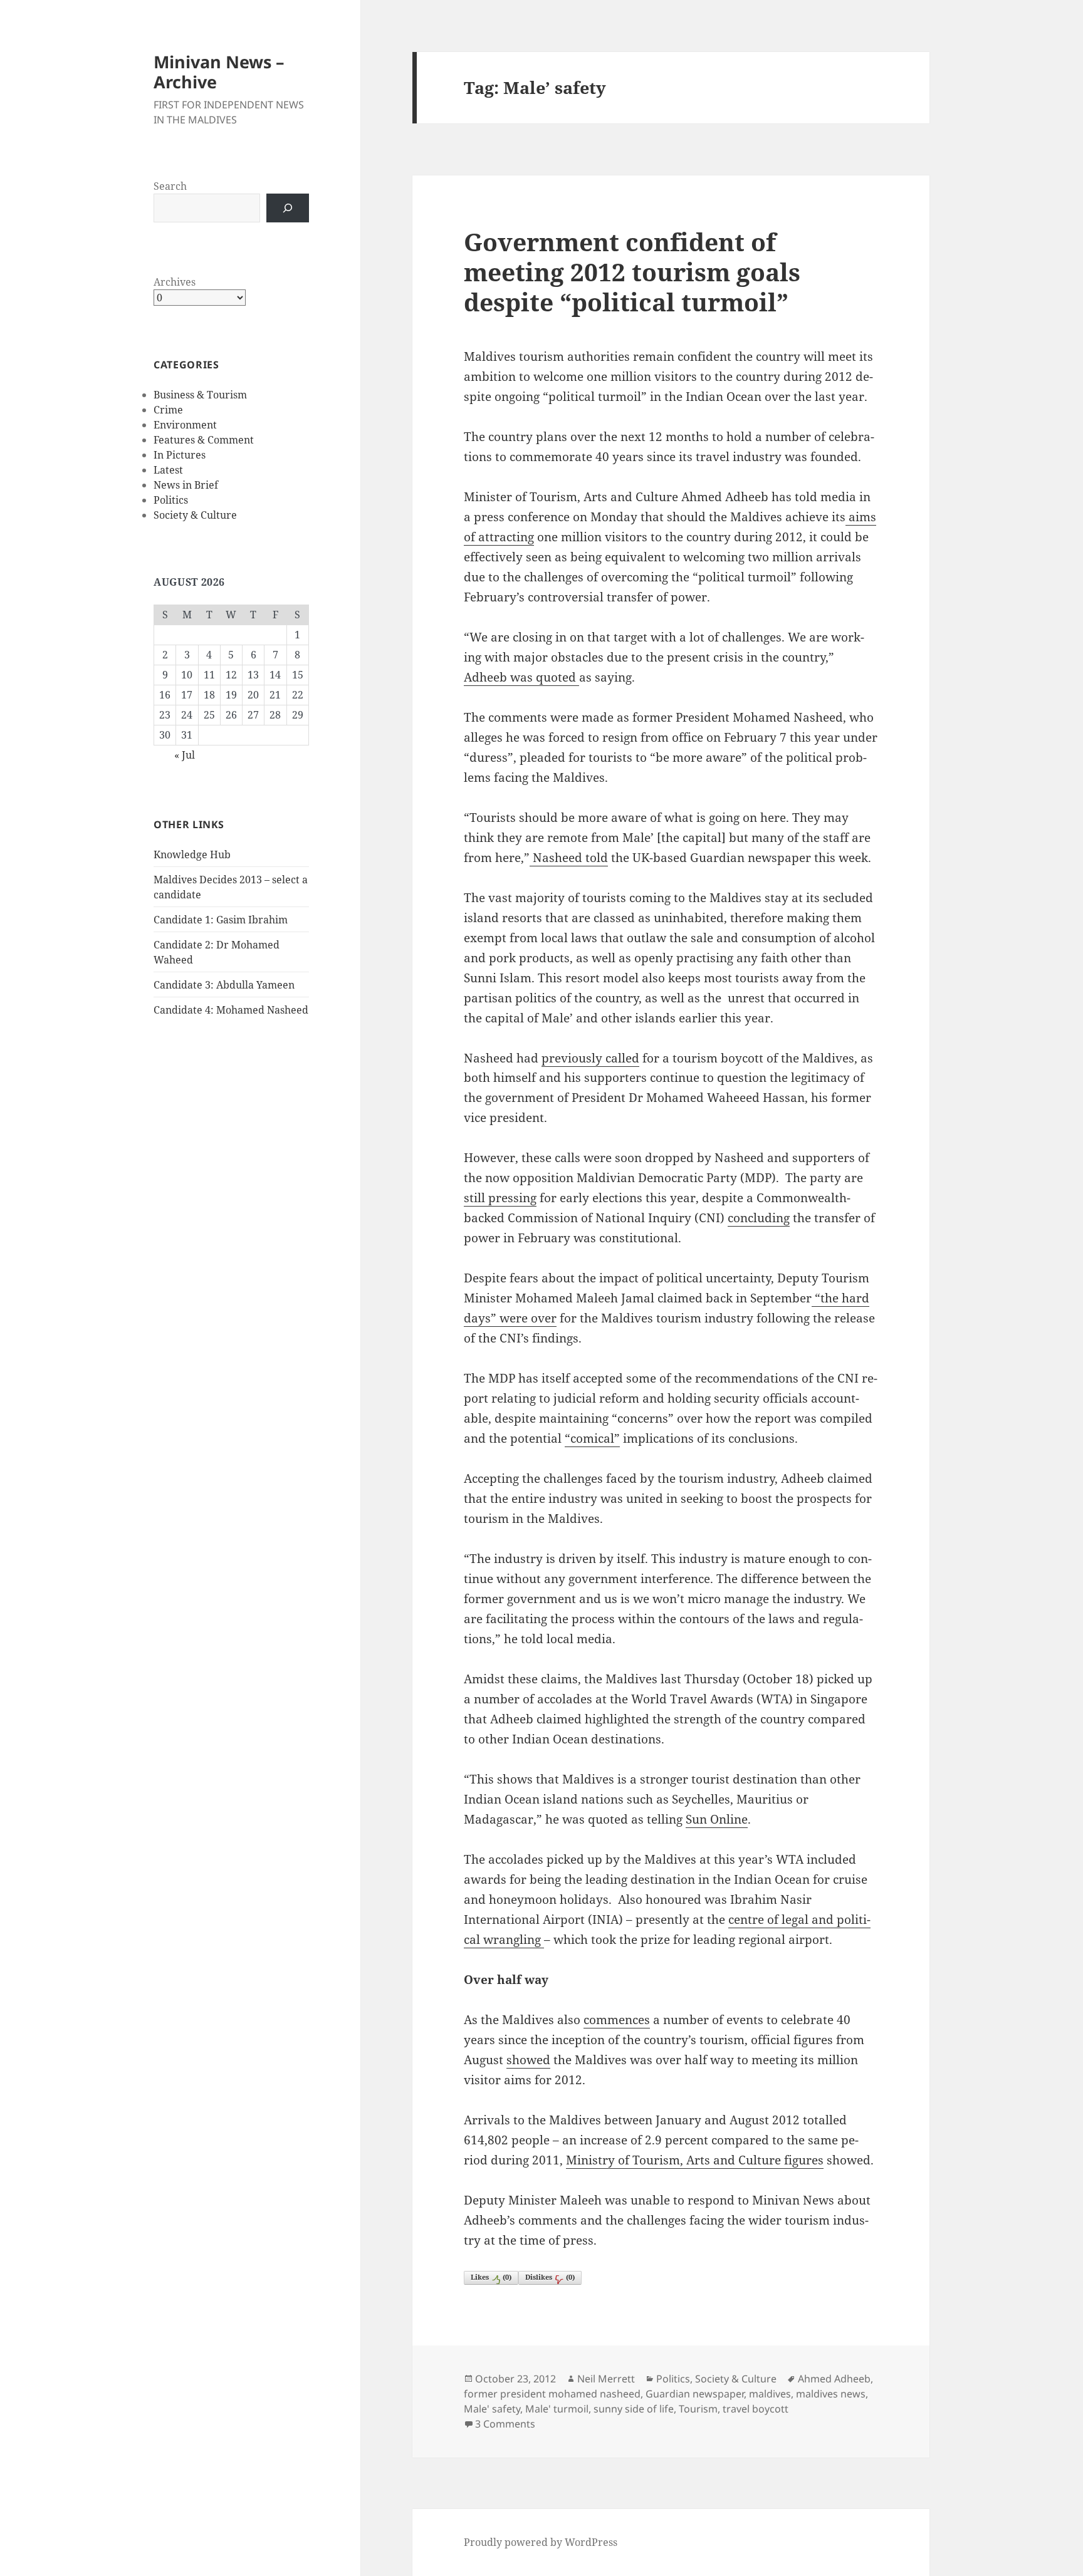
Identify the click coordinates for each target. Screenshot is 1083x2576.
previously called (590, 1058)
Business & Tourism (200, 395)
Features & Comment (204, 440)
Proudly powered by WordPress (541, 2542)
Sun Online (717, 1819)
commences (617, 2020)
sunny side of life (634, 2409)
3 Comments (505, 2424)
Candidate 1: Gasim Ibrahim (221, 920)
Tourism (698, 2409)
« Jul (185, 755)
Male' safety (492, 2409)
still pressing (500, 1198)
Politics (171, 500)
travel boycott (756, 2409)
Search (170, 186)
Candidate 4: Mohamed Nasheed (231, 1010)
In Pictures (180, 455)
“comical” (592, 1438)
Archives (175, 282)
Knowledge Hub (192, 854)
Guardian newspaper (695, 2394)
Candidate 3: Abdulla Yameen (224, 985)
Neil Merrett (606, 2379)
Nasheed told (569, 858)
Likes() (491, 2277)
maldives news (831, 2394)
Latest (168, 470)
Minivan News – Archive (219, 72)
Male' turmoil (557, 2409)
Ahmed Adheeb (834, 2379)
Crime (168, 410)
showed (528, 2060)
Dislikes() (550, 2277)
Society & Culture (195, 515)
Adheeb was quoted (521, 677)
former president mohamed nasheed (552, 2394)
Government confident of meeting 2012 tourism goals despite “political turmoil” (632, 272)
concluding (759, 1218)
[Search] (288, 208)
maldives (770, 2394)
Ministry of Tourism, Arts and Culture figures (695, 2160)
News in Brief (186, 485)
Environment (185, 425)
